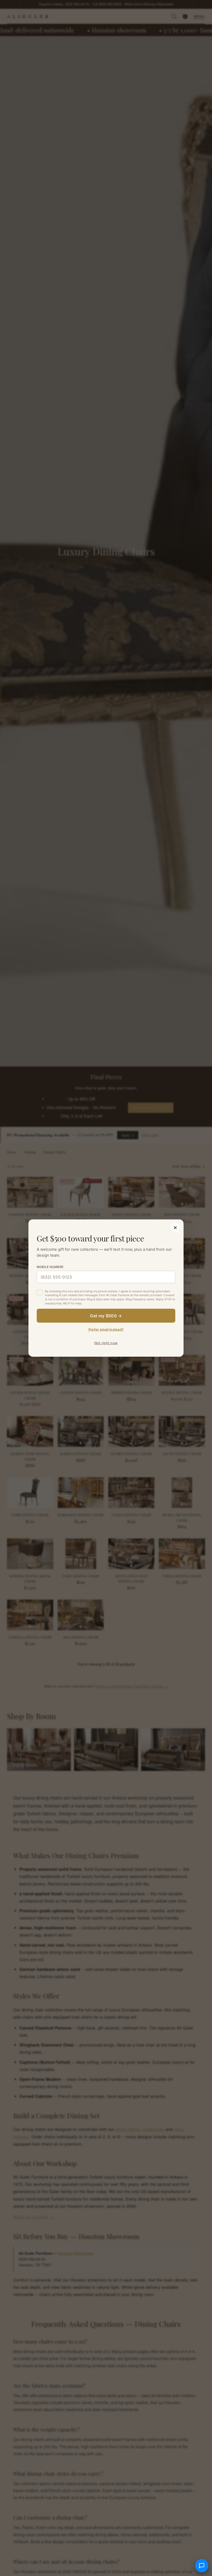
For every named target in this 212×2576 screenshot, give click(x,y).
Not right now (106, 1343)
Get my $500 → (106, 1316)
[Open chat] (202, 2566)
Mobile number (50, 1267)
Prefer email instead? (106, 1329)
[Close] (175, 1227)
